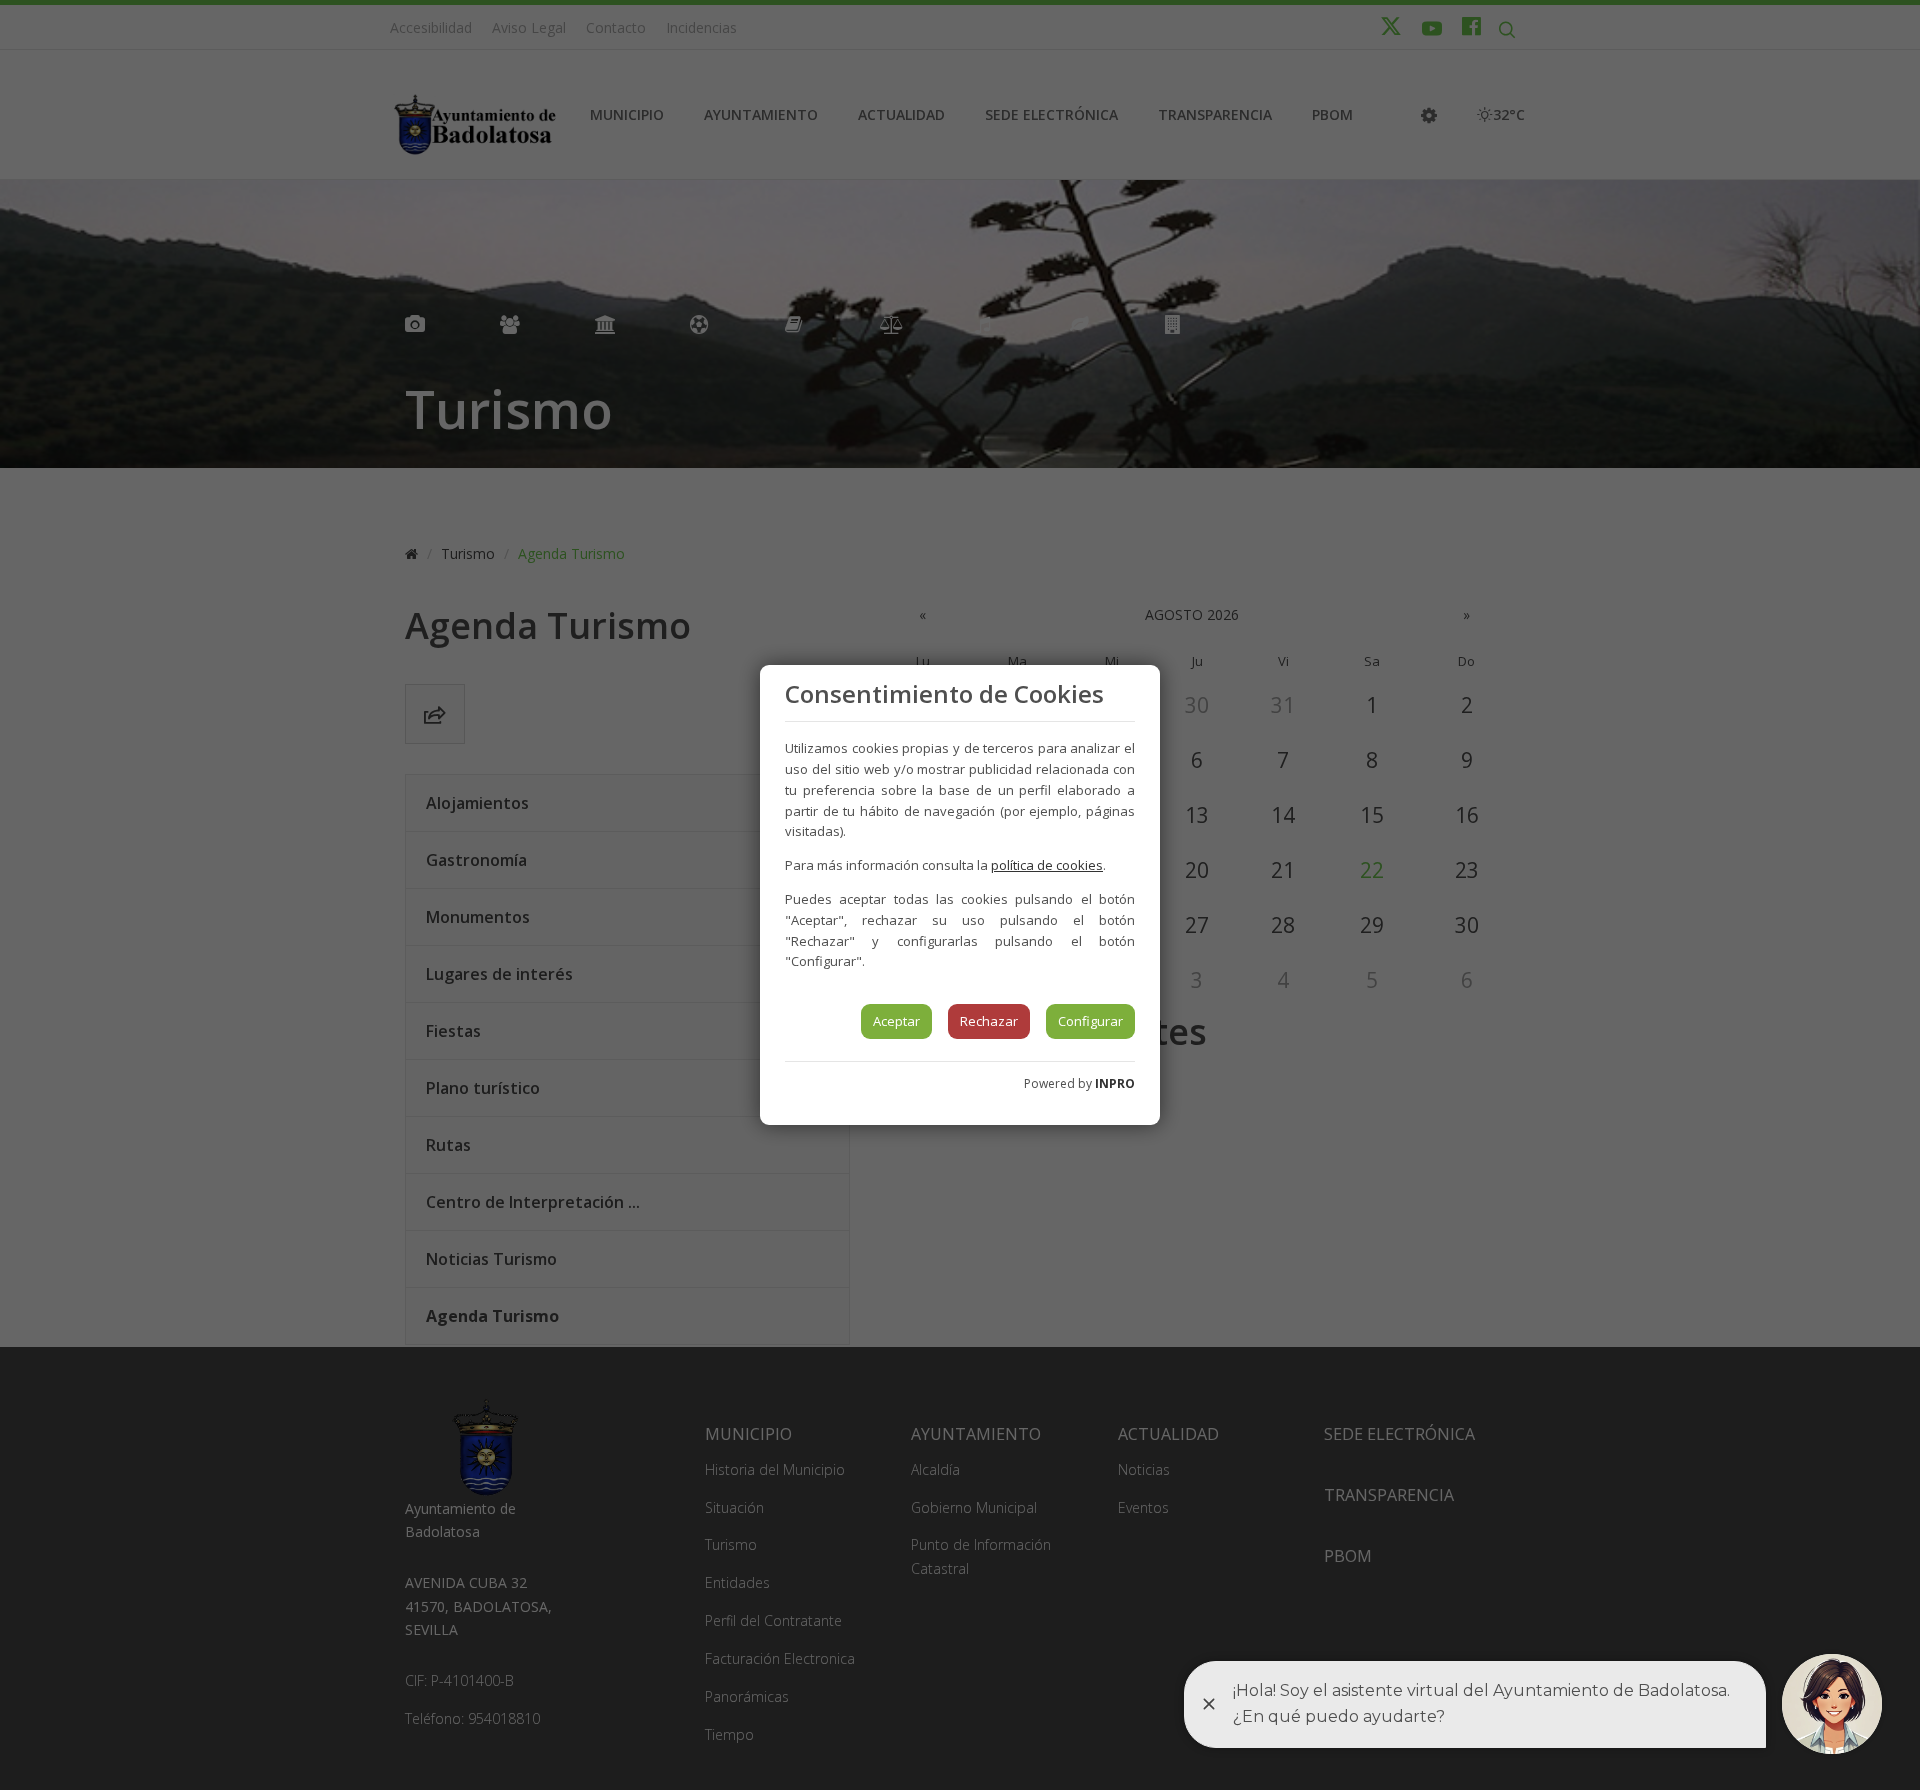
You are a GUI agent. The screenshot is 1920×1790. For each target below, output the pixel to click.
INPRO (1115, 1083)
